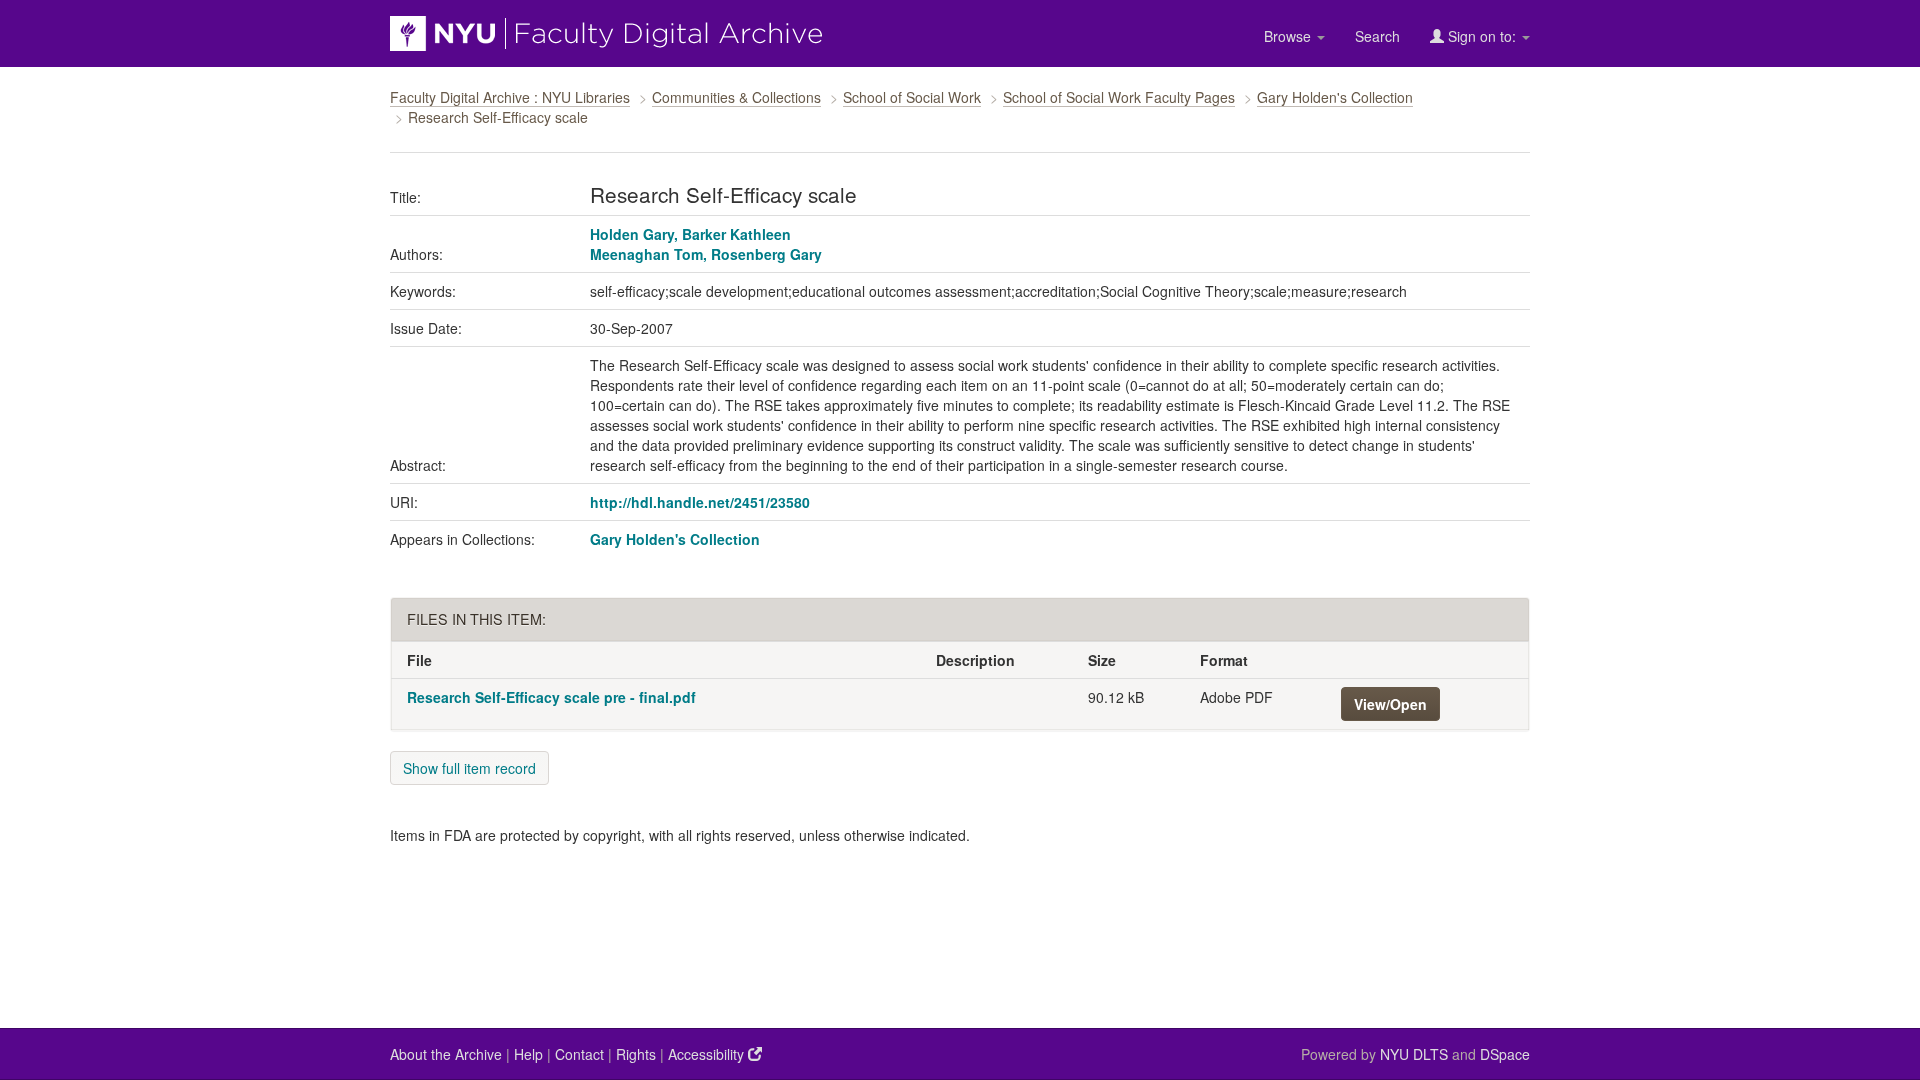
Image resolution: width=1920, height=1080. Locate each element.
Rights (636, 1054)
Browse (1289, 36)
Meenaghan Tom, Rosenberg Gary (706, 254)
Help (528, 1054)
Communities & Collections (736, 97)
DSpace (1505, 1054)
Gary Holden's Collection (1335, 97)
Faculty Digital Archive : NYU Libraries (510, 97)
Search (1377, 36)
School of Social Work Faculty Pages (1119, 97)
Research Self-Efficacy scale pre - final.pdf (551, 697)
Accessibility (708, 1054)
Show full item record (469, 768)
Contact (579, 1054)
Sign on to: (1482, 36)
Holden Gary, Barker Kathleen (690, 234)
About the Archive (446, 1054)
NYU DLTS (1414, 1054)
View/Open (1390, 704)
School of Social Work (912, 97)
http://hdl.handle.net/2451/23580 (700, 502)
